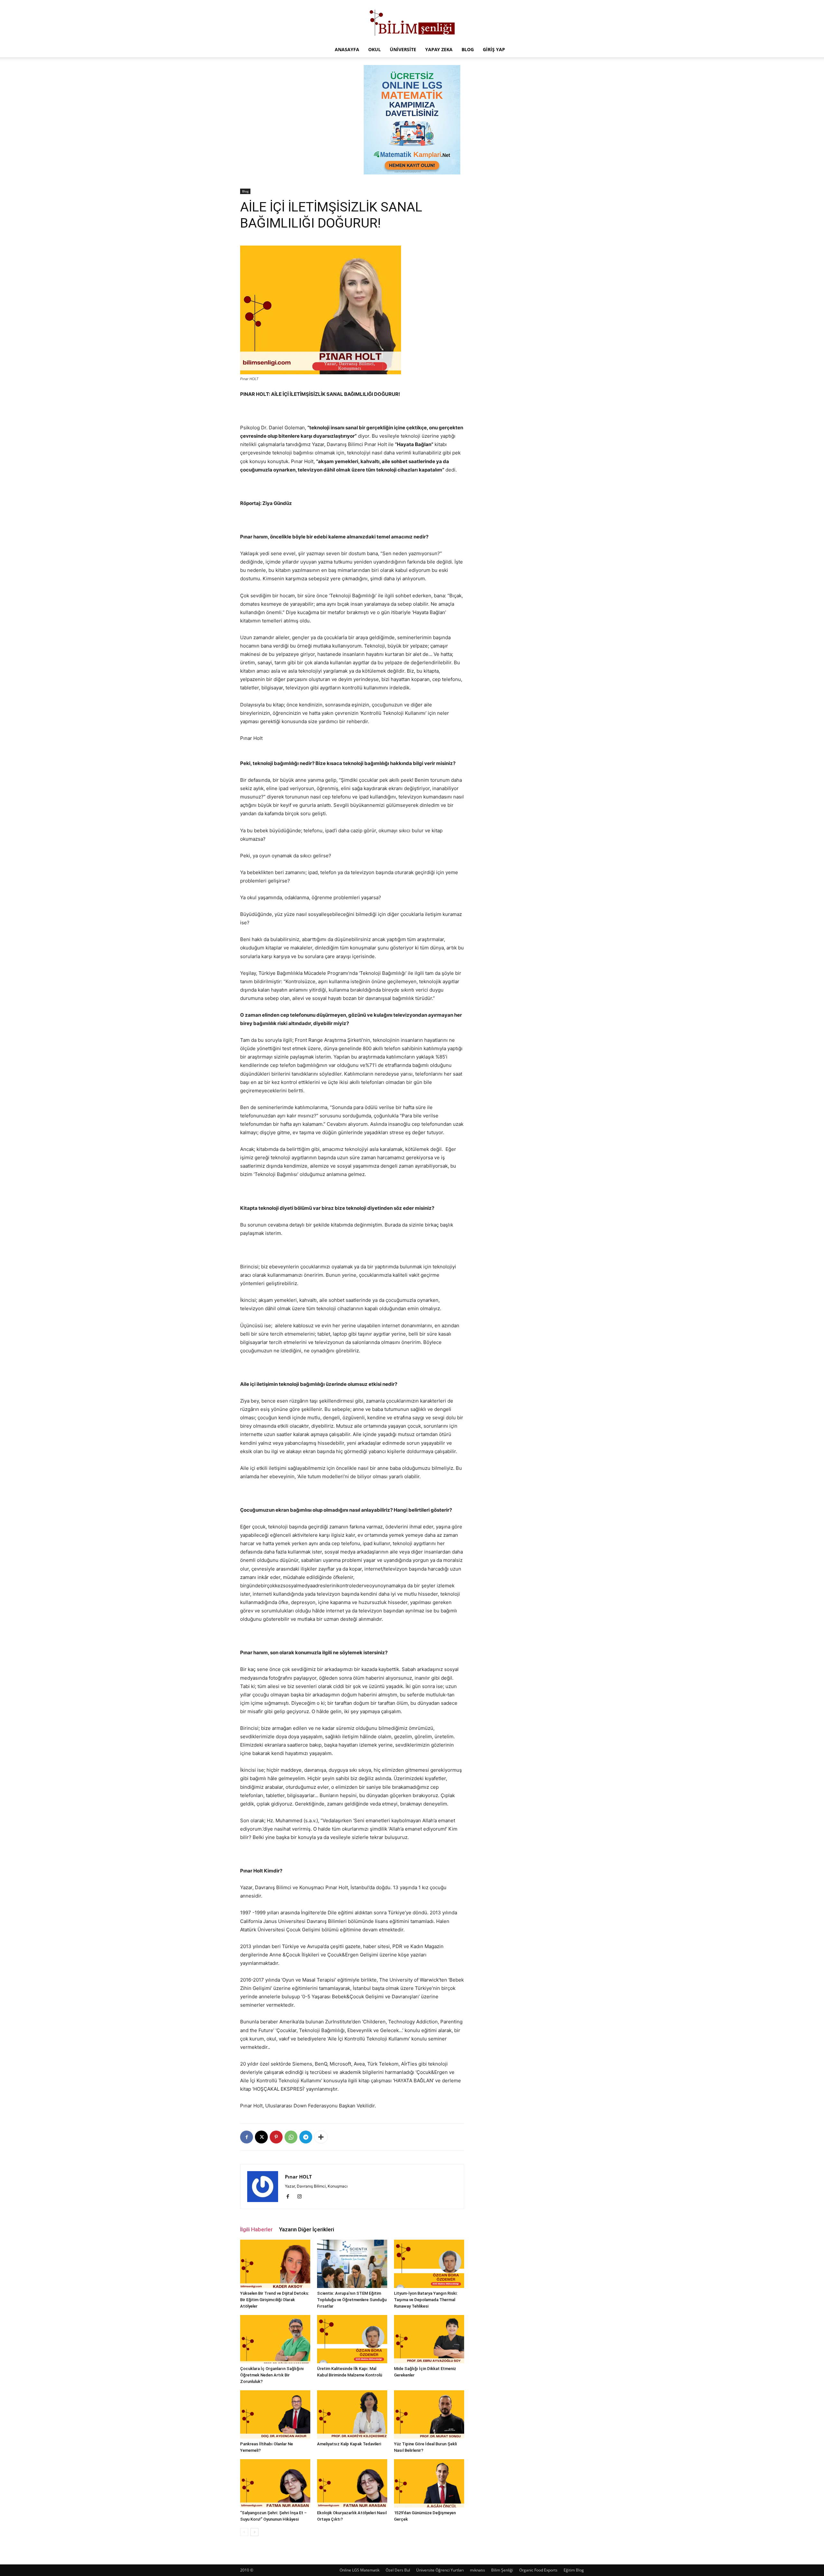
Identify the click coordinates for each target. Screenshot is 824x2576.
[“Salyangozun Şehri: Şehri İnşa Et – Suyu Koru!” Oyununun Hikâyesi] (275, 2483)
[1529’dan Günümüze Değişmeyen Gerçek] (429, 2483)
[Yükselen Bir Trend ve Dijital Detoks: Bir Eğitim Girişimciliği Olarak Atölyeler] (275, 2264)
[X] (261, 2137)
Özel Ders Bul (398, 2570)
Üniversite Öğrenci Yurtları (440, 2570)
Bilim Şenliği (502, 2570)
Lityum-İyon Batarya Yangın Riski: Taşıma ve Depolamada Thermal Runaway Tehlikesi (426, 2300)
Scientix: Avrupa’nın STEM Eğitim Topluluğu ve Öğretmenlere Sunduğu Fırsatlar (352, 2300)
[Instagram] (302, 2197)
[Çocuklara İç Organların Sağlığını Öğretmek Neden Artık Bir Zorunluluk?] (275, 2339)
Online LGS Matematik (360, 2570)
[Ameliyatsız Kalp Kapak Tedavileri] (352, 2414)
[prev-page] (244, 2532)
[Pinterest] (276, 2137)
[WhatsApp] (291, 2137)
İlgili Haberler (256, 2229)
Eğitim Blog (574, 2570)
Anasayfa (347, 49)
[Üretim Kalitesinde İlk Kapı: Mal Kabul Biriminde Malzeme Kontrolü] (352, 2339)
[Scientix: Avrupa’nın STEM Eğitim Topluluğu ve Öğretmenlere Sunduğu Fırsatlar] (352, 2264)
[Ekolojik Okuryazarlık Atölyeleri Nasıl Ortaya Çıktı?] (352, 2483)
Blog (468, 49)
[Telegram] (306, 2137)
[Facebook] (247, 2137)
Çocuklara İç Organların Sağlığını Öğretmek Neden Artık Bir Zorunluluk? (272, 2375)
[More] (321, 2137)
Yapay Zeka (439, 49)
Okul (375, 49)
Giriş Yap (494, 49)
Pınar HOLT (298, 2177)
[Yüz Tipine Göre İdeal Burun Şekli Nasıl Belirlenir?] (429, 2414)
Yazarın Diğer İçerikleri (307, 2229)
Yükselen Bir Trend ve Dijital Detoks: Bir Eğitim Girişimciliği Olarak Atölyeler (275, 2300)
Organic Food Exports (538, 2570)
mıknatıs (478, 2570)
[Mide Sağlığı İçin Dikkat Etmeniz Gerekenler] (429, 2339)
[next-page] (254, 2532)
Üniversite (403, 49)
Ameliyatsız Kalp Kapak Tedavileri (349, 2444)
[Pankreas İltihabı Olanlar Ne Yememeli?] (275, 2414)
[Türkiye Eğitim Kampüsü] (412, 21)
